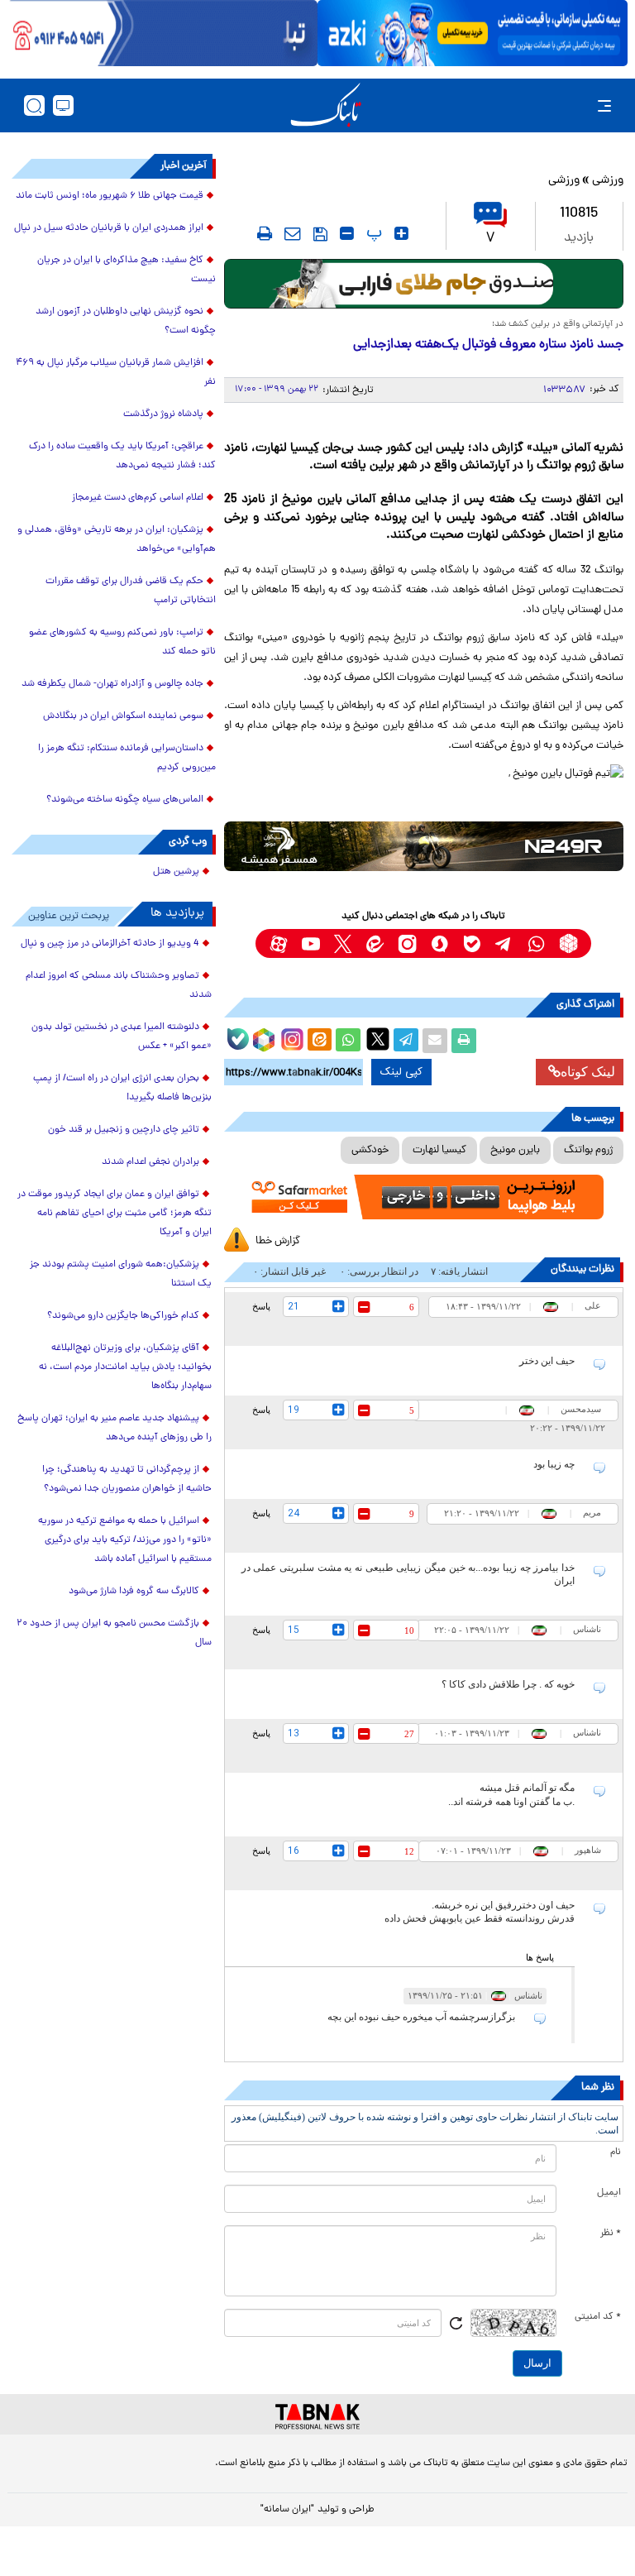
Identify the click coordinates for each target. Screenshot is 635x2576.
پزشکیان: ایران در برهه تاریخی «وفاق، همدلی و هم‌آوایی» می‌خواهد (117, 540)
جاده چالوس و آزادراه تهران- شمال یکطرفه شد (112, 684)
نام (616, 2152)
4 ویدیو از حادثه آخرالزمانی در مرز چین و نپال (110, 944)
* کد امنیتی (598, 2317)
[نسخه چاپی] (464, 1041)
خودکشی (370, 1150)
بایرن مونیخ (515, 1150)
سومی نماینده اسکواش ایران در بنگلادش (123, 716)
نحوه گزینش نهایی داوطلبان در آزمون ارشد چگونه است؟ (126, 321)
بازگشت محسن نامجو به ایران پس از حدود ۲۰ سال (114, 1633)
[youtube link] (310, 943)
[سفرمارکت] (424, 1197)
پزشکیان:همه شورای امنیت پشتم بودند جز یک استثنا (121, 1274)
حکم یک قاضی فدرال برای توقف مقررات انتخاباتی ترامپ (131, 591)
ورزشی (608, 181)
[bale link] (472, 943)
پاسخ (261, 1306)
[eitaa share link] (319, 1041)
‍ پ (372, 233)
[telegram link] (504, 943)
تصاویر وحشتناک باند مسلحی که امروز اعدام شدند (119, 986)
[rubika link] (568, 943)
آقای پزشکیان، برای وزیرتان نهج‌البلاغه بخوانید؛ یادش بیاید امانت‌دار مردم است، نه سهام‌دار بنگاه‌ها (125, 1367)
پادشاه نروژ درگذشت (163, 414)
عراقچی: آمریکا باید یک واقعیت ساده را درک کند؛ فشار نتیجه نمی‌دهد (122, 456)
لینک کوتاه (588, 1072)
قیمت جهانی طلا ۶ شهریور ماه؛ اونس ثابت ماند (110, 196)
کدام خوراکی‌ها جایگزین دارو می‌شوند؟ (123, 1316)
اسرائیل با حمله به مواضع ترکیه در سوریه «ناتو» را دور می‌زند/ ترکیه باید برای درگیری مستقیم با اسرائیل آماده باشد (125, 1540)
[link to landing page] (326, 105)
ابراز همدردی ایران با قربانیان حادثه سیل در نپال (109, 228)
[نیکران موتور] (424, 846)
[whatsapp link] (536, 943)
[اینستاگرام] (290, 1037)
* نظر (611, 2234)
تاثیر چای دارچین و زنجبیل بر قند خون (124, 1130)
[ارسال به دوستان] (435, 1041)
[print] (265, 233)
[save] (320, 234)
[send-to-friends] (293, 233)
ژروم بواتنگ (588, 1150)
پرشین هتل (176, 872)
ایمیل (609, 2193)
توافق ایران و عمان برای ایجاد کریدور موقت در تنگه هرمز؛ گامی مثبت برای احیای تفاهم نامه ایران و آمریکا (115, 1214)
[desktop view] (63, 105)
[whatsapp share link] (348, 1041)
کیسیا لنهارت (439, 1150)
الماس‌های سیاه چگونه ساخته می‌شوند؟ (125, 800)
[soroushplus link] (439, 943)
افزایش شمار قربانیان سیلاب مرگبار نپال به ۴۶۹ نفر (116, 373)
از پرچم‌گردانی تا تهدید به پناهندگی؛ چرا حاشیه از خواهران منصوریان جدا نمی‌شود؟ (127, 1480)
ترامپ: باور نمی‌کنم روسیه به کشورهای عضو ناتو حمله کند (122, 642)
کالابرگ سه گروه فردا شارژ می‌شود (134, 1592)
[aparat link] (278, 943)
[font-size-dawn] (347, 233)
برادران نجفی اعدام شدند (150, 1162)
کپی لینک (401, 1072)
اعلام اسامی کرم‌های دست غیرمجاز (138, 498)
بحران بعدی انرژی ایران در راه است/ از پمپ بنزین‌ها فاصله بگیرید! (122, 1088)
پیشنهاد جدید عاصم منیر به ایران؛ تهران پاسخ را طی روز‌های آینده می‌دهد (115, 1428)
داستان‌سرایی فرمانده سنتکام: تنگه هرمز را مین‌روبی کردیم (127, 758)
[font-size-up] (401, 233)
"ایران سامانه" (287, 2510)
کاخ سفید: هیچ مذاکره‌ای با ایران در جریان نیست (127, 270)
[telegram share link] (406, 1041)
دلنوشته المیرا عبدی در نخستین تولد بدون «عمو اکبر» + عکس (122, 1037)
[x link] (343, 943)
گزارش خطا (278, 1241)
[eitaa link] (375, 943)
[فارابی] (424, 284)
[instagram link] (407, 943)
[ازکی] (473, 33)
